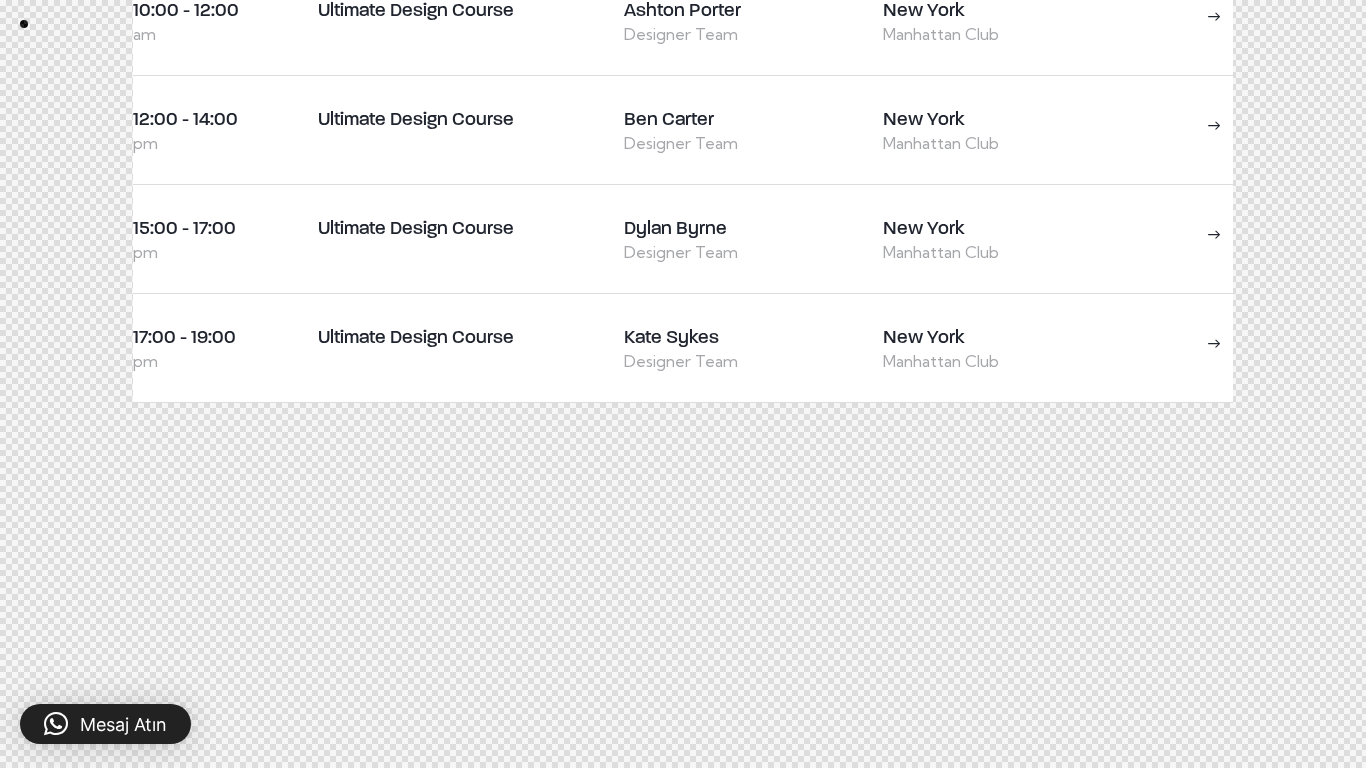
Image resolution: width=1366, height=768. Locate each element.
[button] (105, 724)
